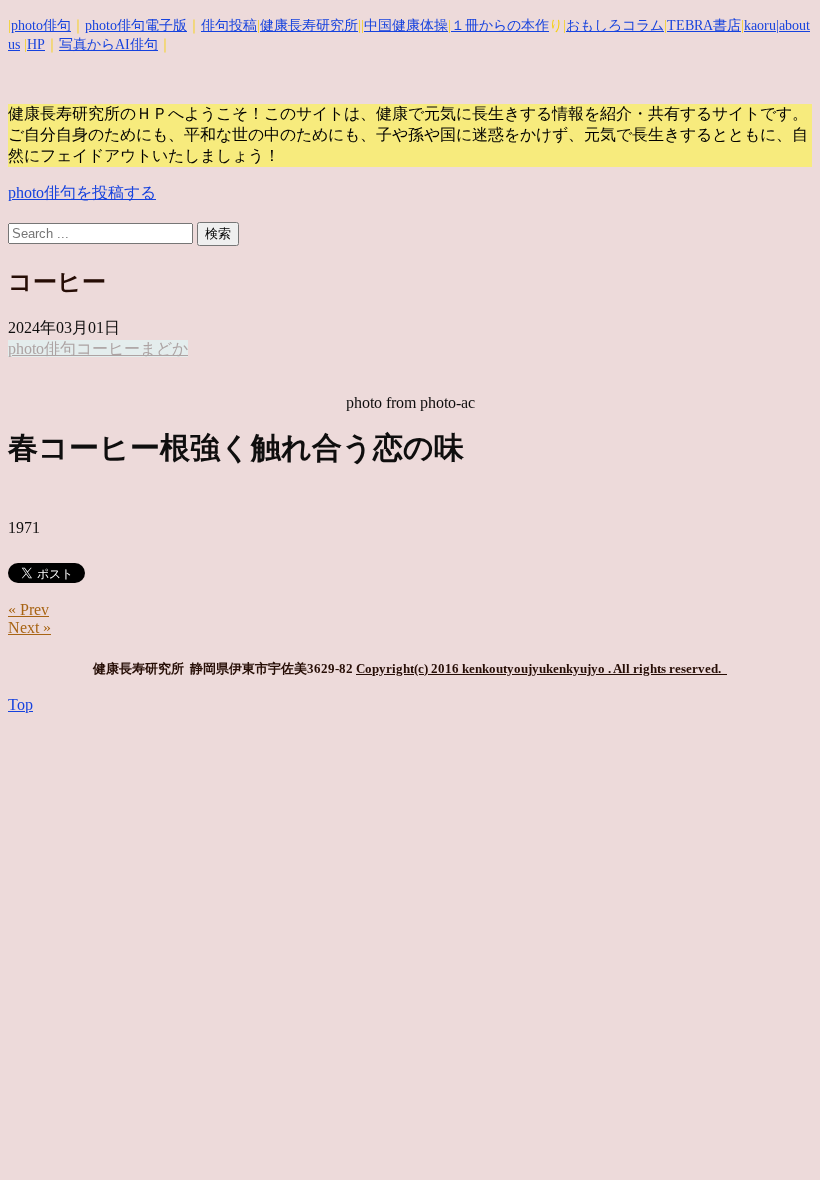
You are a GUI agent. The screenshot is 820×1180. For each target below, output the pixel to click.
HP (36, 44)
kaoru (760, 25)
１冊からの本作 (500, 25)
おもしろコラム (615, 25)
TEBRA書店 (704, 25)
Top (20, 704)
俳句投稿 (229, 25)
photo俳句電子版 (136, 25)
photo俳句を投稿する (82, 192)
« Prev (28, 609)
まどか (164, 348)
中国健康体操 (406, 25)
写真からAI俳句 (108, 44)
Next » (29, 627)
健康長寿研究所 (309, 25)
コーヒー (108, 348)
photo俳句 (41, 25)
